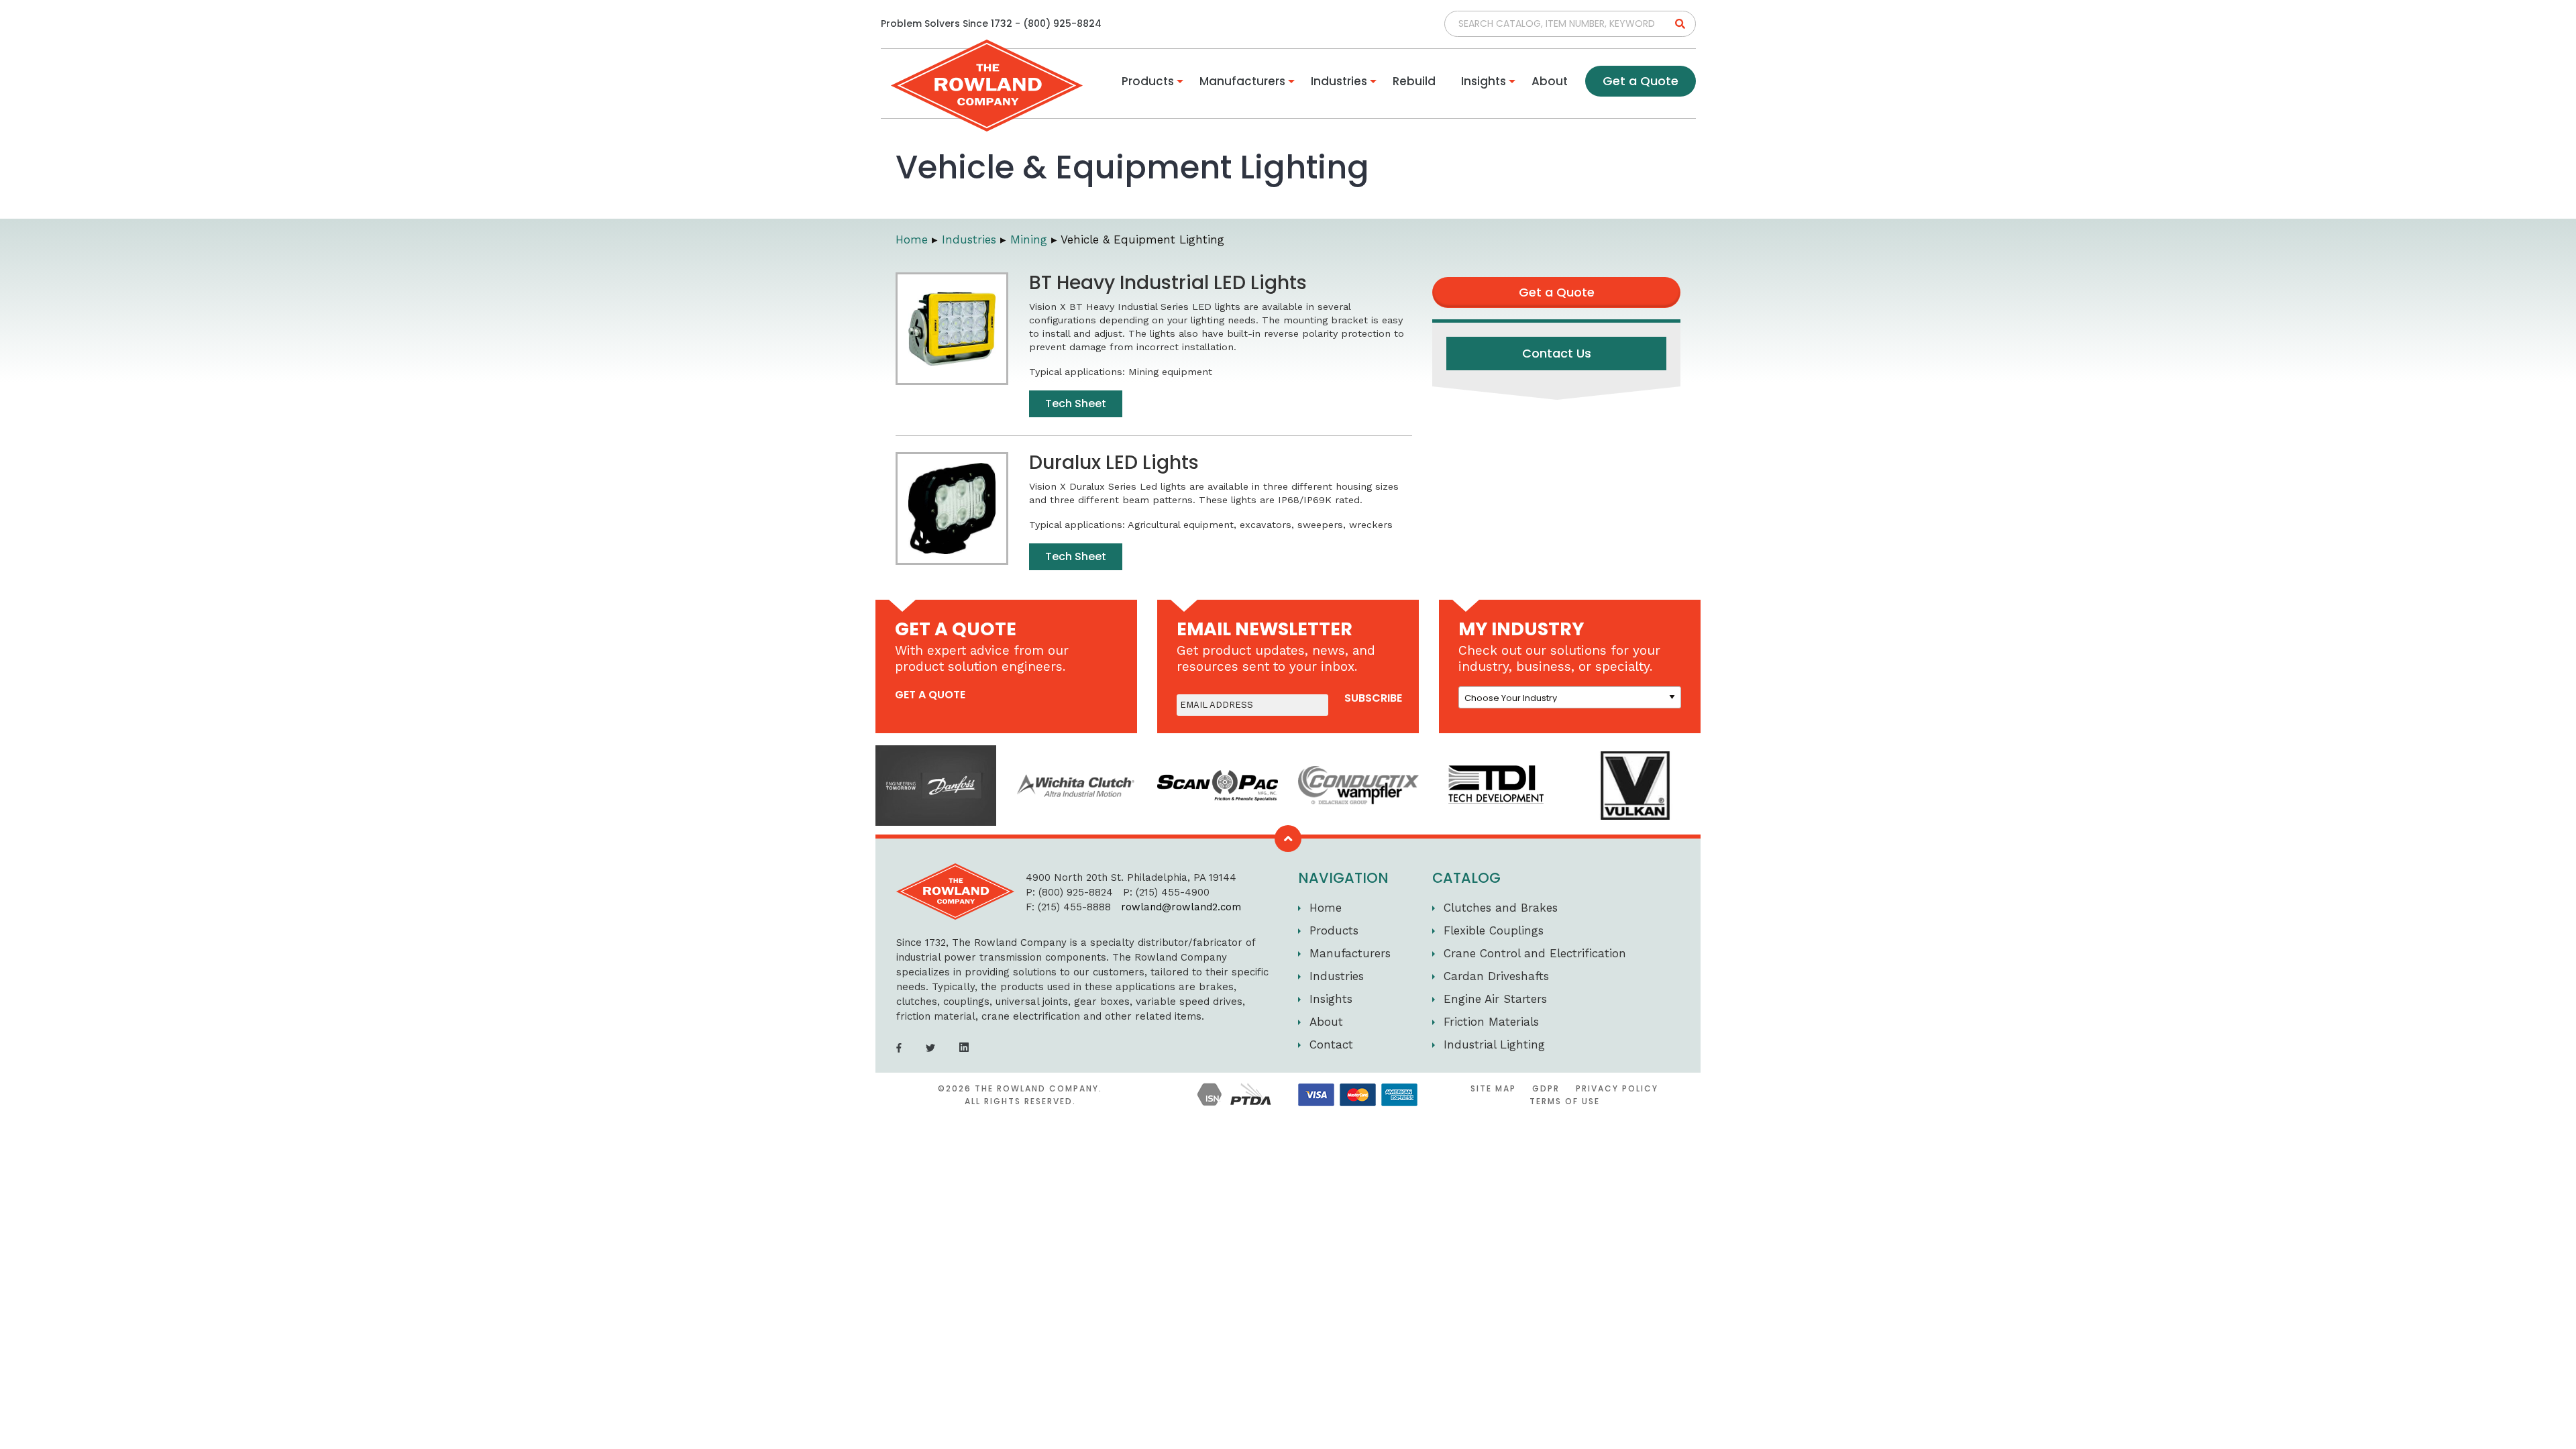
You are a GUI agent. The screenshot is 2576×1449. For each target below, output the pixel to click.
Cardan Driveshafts (1496, 976)
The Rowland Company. (1038, 1088)
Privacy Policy (1617, 1088)
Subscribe (1373, 698)
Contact (1331, 1044)
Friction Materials (1491, 1022)
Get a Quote (1641, 81)
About (1550, 81)
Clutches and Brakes (1501, 908)
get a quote (930, 695)
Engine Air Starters (1495, 999)
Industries (1339, 81)
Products (1148, 81)
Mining (1029, 239)
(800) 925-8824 (1062, 23)
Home (912, 239)
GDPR (1546, 1088)
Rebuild (1414, 81)
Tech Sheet (1076, 404)
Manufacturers (1242, 81)
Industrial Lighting (1494, 1044)
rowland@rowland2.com (1169, 907)
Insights (1484, 81)
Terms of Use (1565, 1101)
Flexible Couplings (1494, 930)
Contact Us (1557, 353)
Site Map (1493, 1088)
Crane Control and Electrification (1535, 953)
